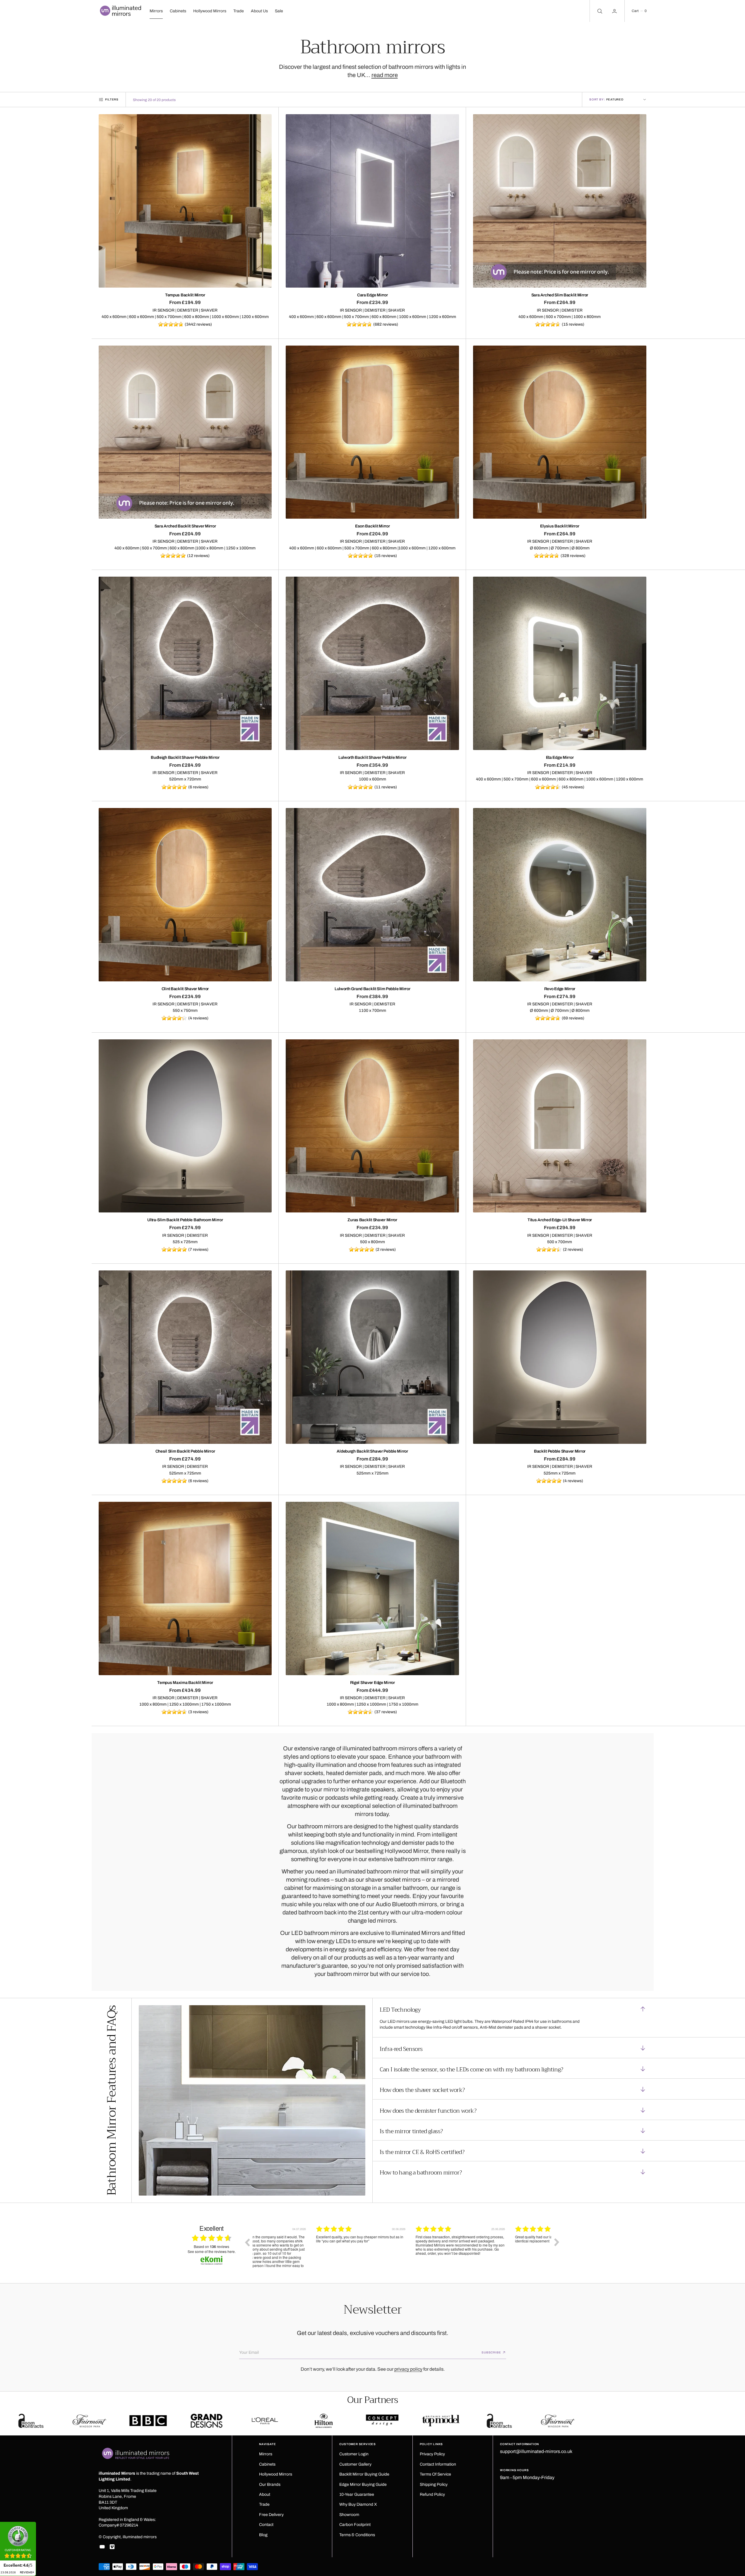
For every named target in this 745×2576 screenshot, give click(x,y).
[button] (639, 11)
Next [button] (557, 2242)
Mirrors (156, 11)
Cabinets (178, 11)
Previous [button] (247, 2242)
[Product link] (185, 201)
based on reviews (211, 2247)
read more (385, 75)
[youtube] (102, 2547)
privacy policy (408, 2369)
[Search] (599, 11)
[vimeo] (112, 2547)
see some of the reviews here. (212, 2252)
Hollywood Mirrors (210, 11)
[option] (302, 2247)
